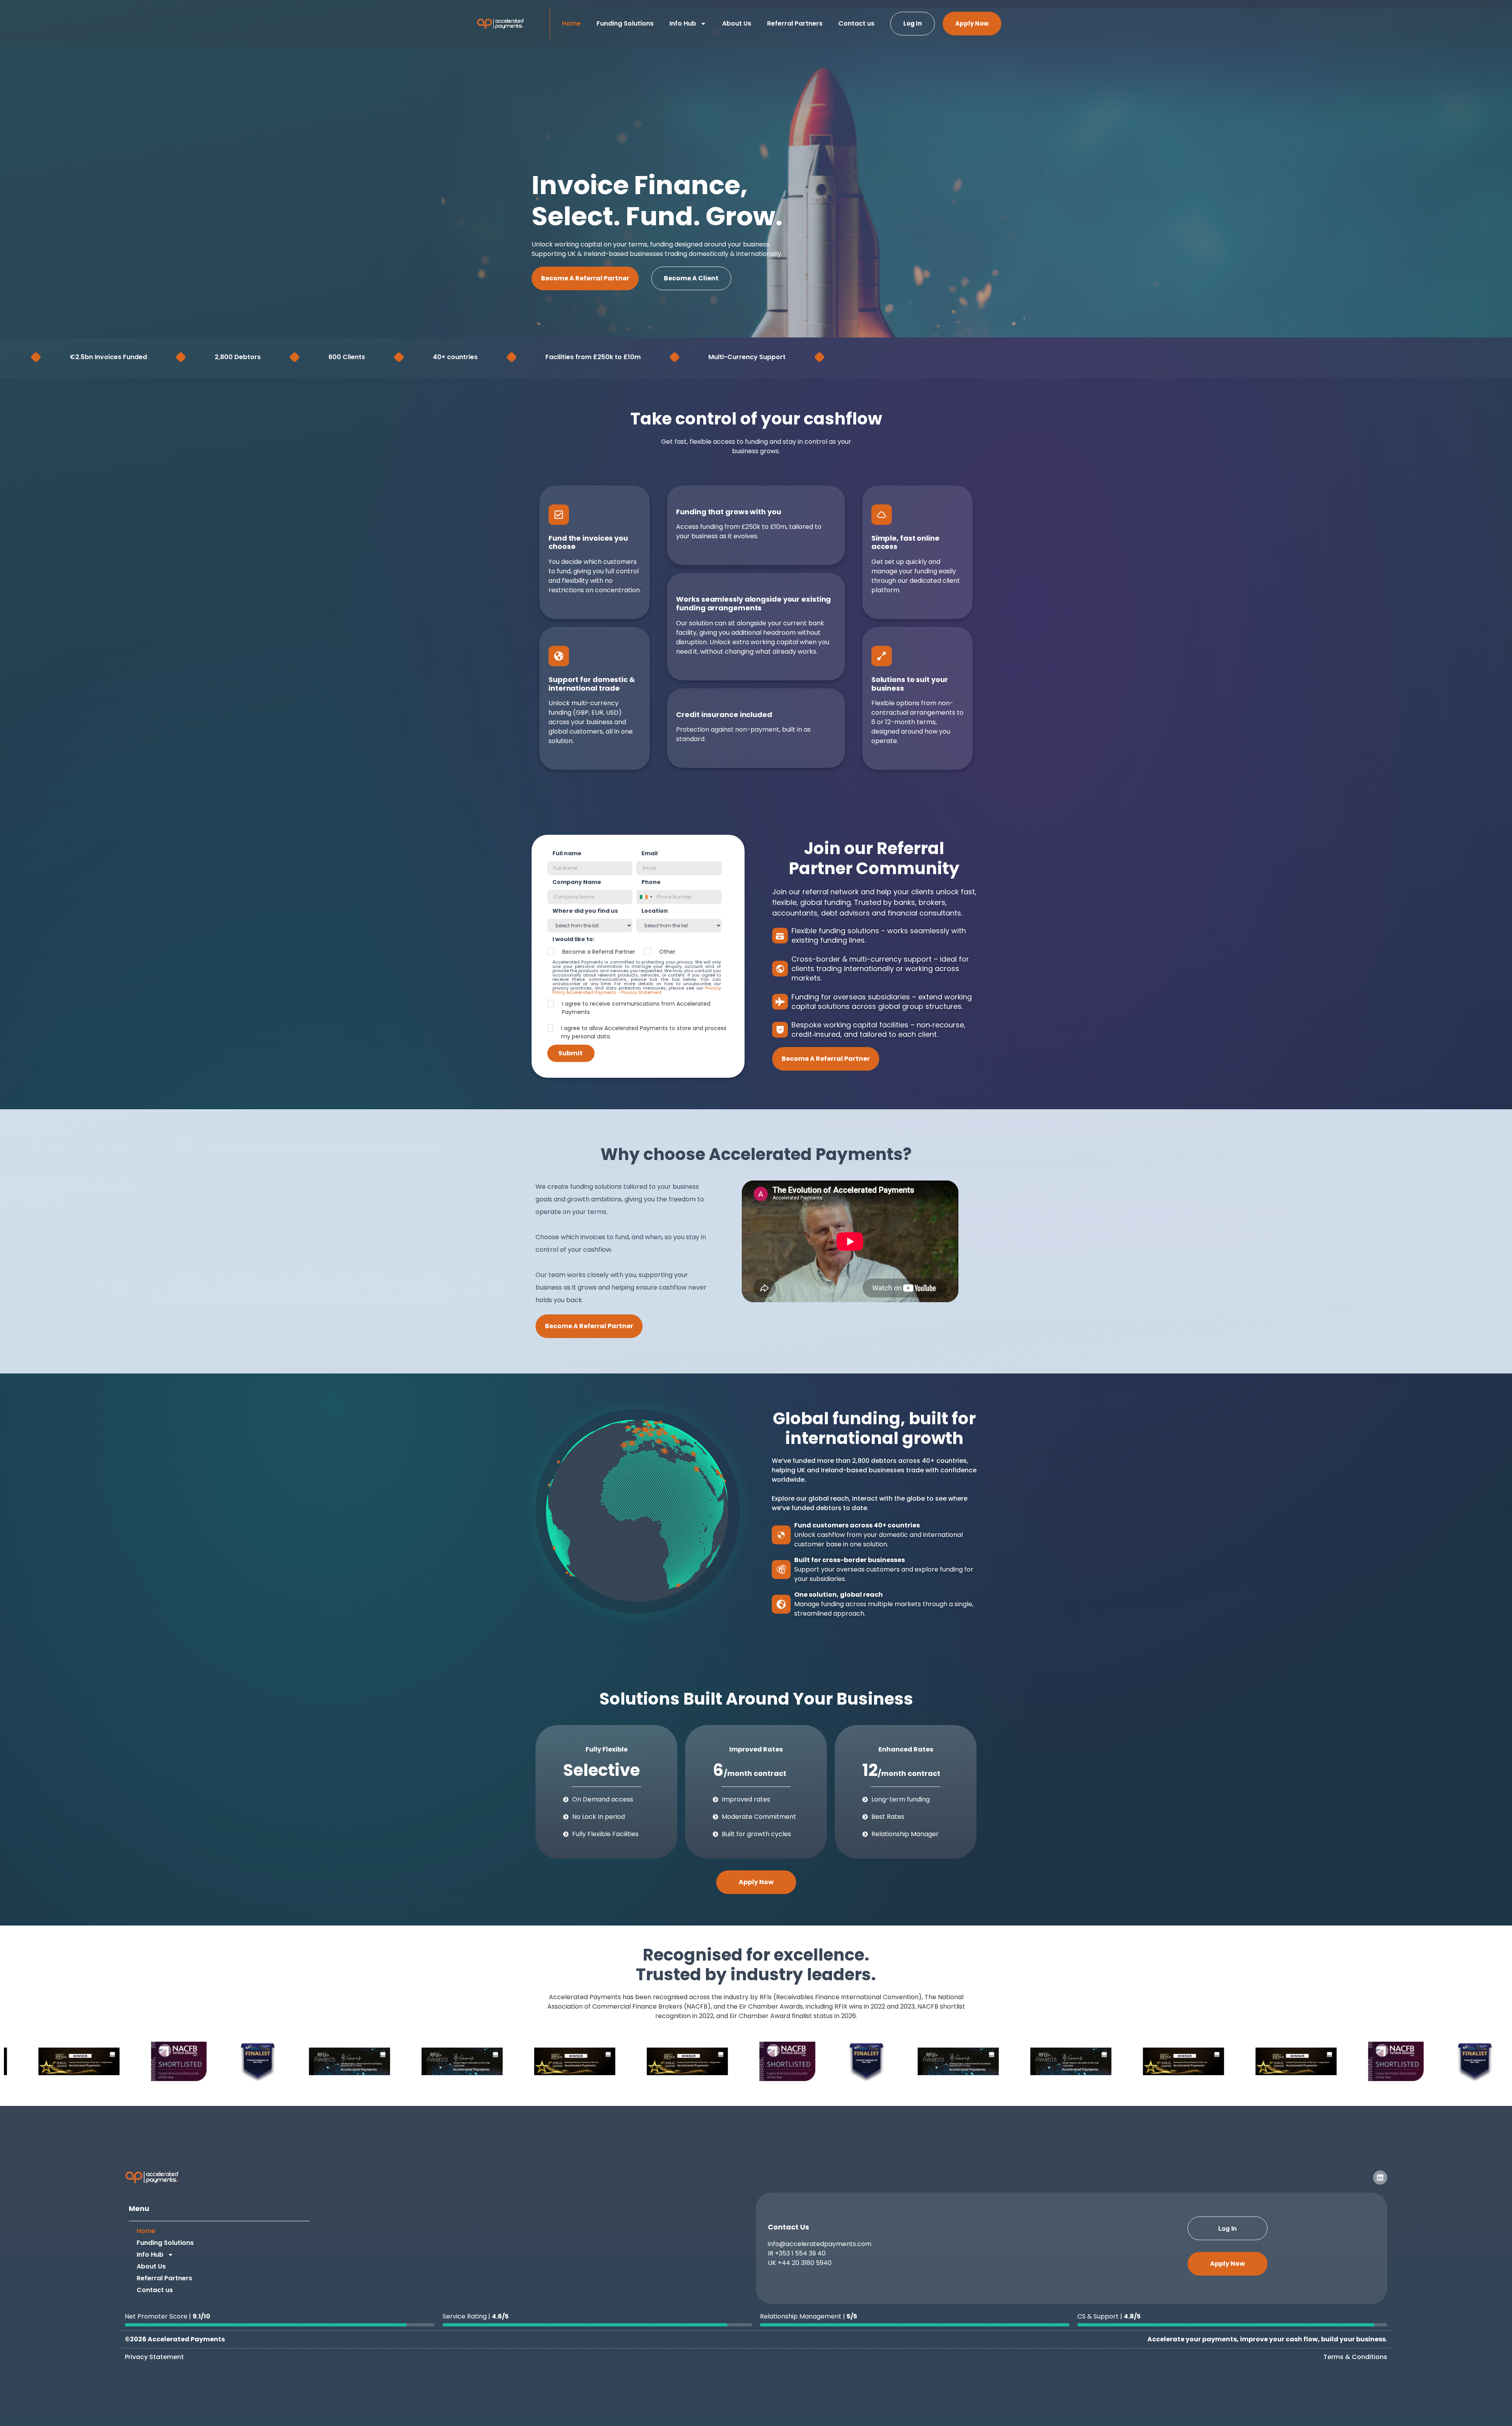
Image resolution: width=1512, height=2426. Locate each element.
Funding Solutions (625, 23)
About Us (737, 23)
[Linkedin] (1380, 2178)
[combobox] (646, 897)
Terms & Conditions (1355, 2357)
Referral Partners (795, 23)
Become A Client (691, 278)
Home (571, 23)
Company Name (577, 882)
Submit (571, 1053)
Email (649, 853)
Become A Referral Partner (585, 278)
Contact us (856, 23)
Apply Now (972, 23)
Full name (567, 853)
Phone (651, 882)
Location (655, 911)
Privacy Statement (154, 2357)
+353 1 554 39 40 (800, 2253)
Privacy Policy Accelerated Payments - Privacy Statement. (637, 990)
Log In (913, 23)
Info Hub (683, 23)
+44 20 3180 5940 (805, 2263)
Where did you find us (585, 911)
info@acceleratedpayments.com (820, 2244)
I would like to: (573, 939)
